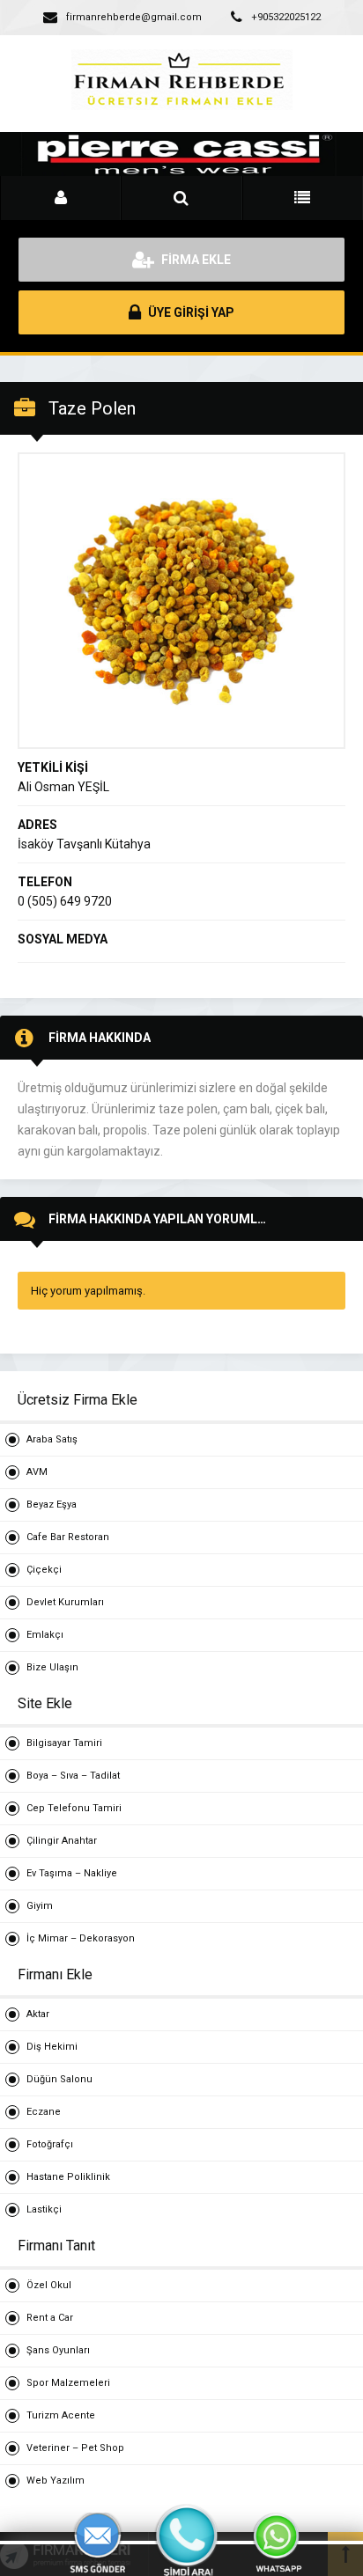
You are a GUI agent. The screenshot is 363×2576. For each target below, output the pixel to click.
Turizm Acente (61, 2415)
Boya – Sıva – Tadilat (73, 1776)
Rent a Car (50, 2318)
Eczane (44, 2112)
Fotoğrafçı (50, 2144)
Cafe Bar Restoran (68, 1537)
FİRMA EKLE (195, 260)
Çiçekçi (44, 1570)
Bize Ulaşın (52, 1667)
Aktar (38, 2014)
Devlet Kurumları (65, 1602)
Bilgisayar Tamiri (64, 1743)
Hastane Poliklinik (68, 2177)
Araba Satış (52, 1439)
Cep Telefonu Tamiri (74, 1808)
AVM (37, 1472)
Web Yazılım (56, 2481)
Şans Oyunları (58, 2350)
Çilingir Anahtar (62, 1841)
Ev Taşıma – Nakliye (72, 1873)
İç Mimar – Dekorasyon (81, 1938)
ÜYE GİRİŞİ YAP (190, 312)
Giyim (40, 1906)
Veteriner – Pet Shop (75, 2448)
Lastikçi (44, 2209)
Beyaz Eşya (52, 1505)
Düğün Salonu (59, 2079)
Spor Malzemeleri (68, 2383)
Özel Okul (49, 2285)
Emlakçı (45, 1635)
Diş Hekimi (52, 2047)
